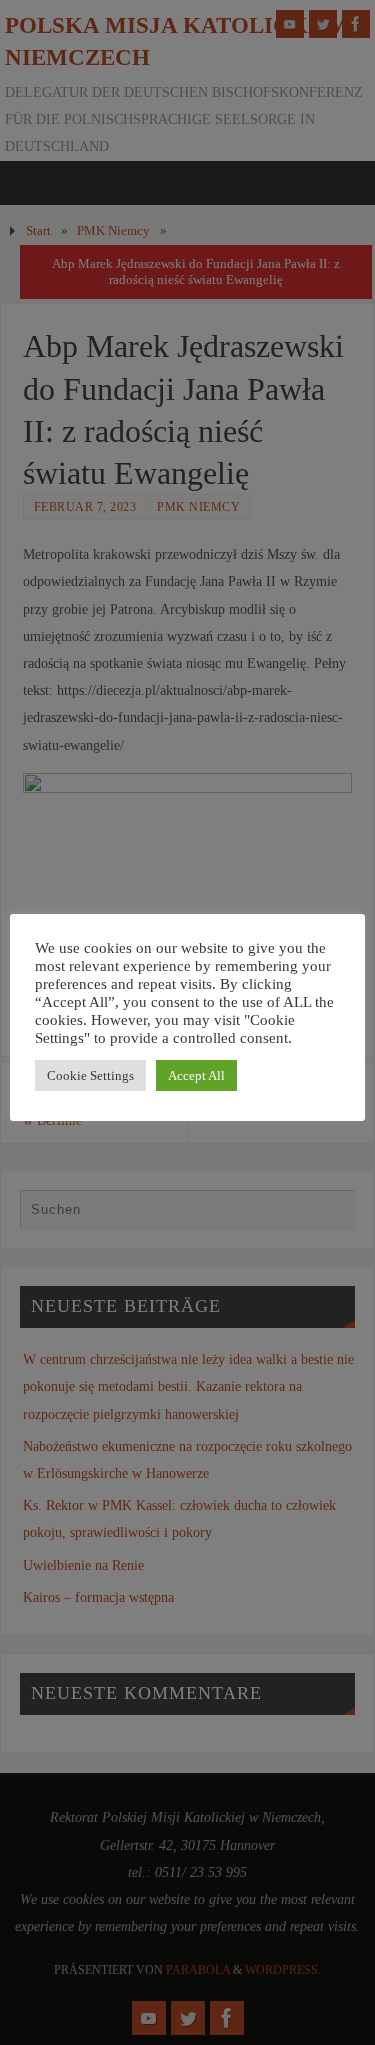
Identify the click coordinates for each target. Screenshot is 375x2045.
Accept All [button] (196, 1075)
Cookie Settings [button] (90, 1075)
